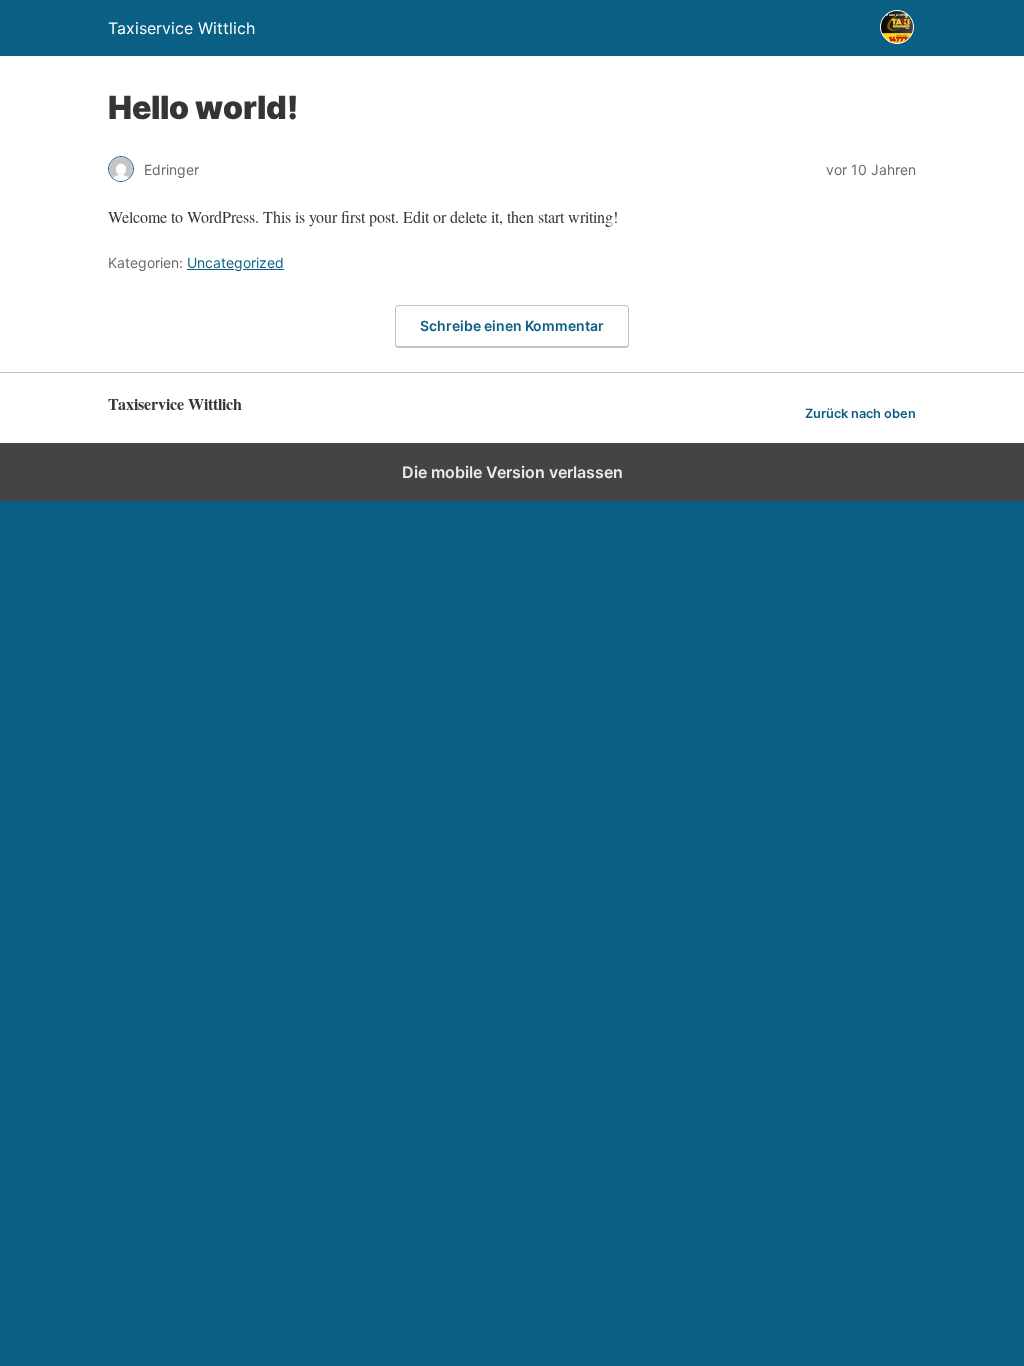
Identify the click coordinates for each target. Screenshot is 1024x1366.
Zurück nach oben (860, 413)
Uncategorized (235, 262)
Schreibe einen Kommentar (512, 325)
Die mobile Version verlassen (512, 472)
